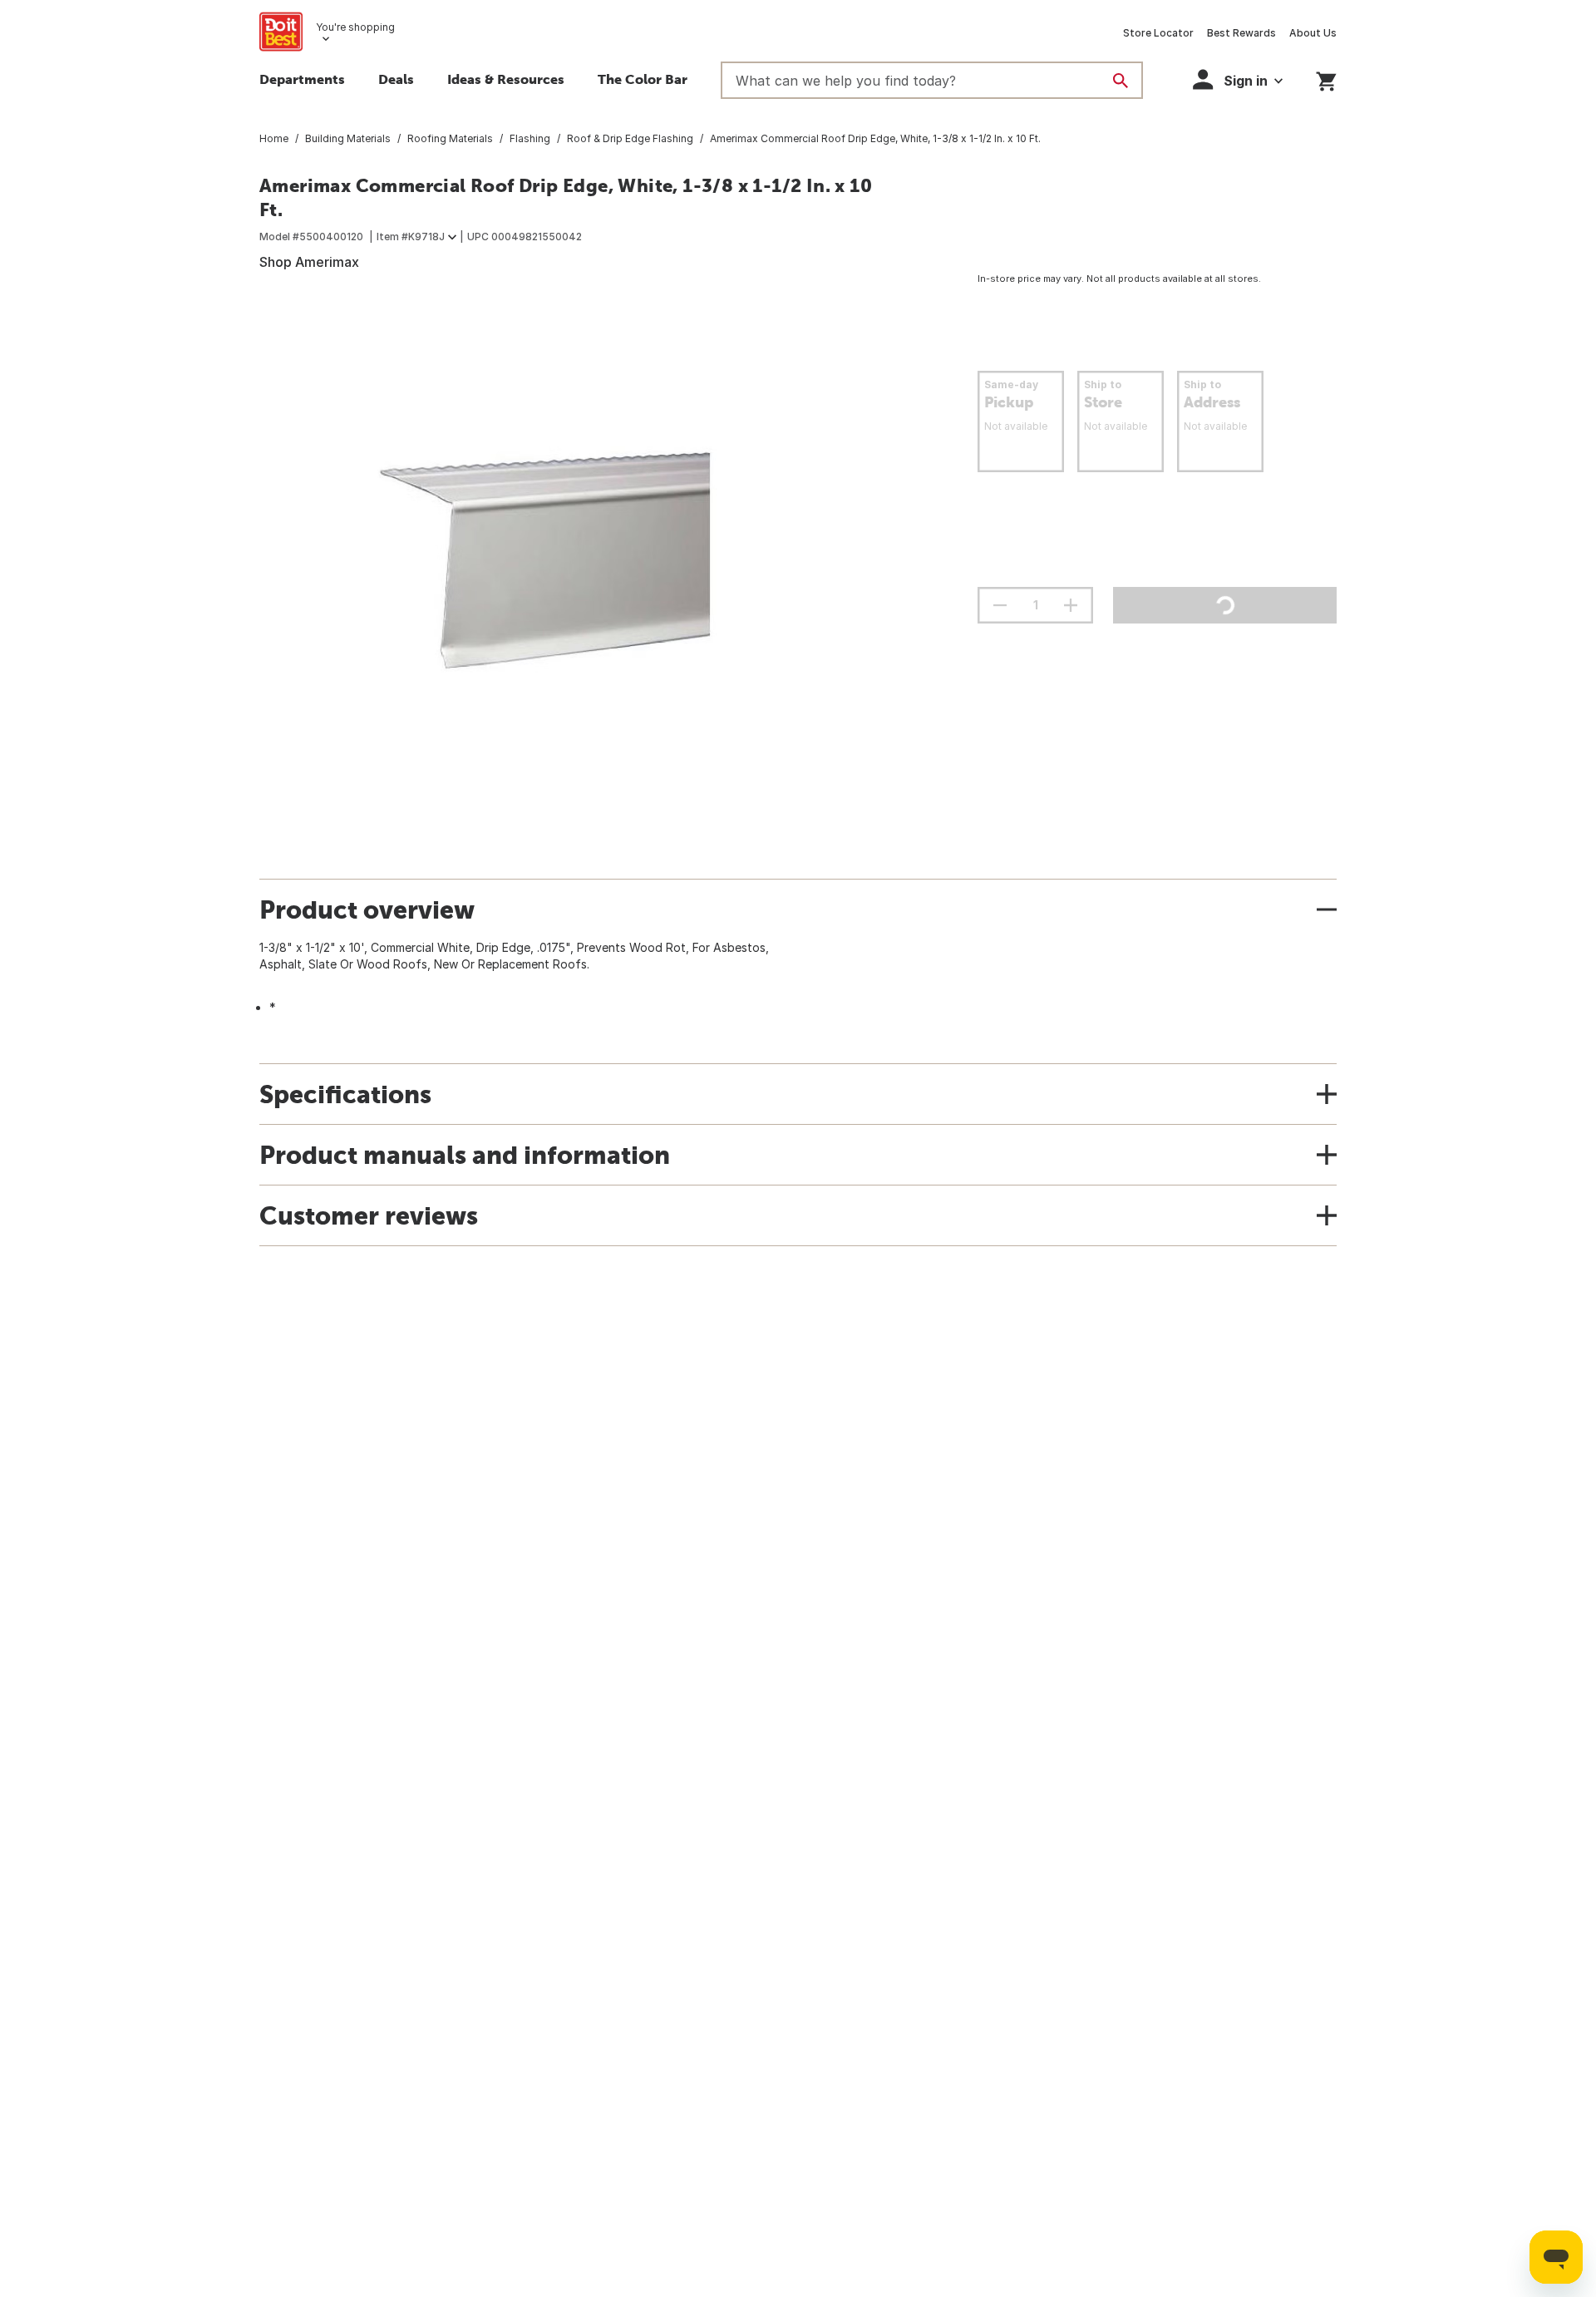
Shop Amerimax (309, 262)
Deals (396, 79)
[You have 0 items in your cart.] (1326, 79)
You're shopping (355, 27)
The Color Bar (643, 79)
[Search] (1121, 81)
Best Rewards (1241, 33)
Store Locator (1158, 33)
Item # (411, 237)
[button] (1238, 79)
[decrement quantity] (1000, 605)
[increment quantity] (1071, 605)
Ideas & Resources (506, 79)
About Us (1313, 33)
